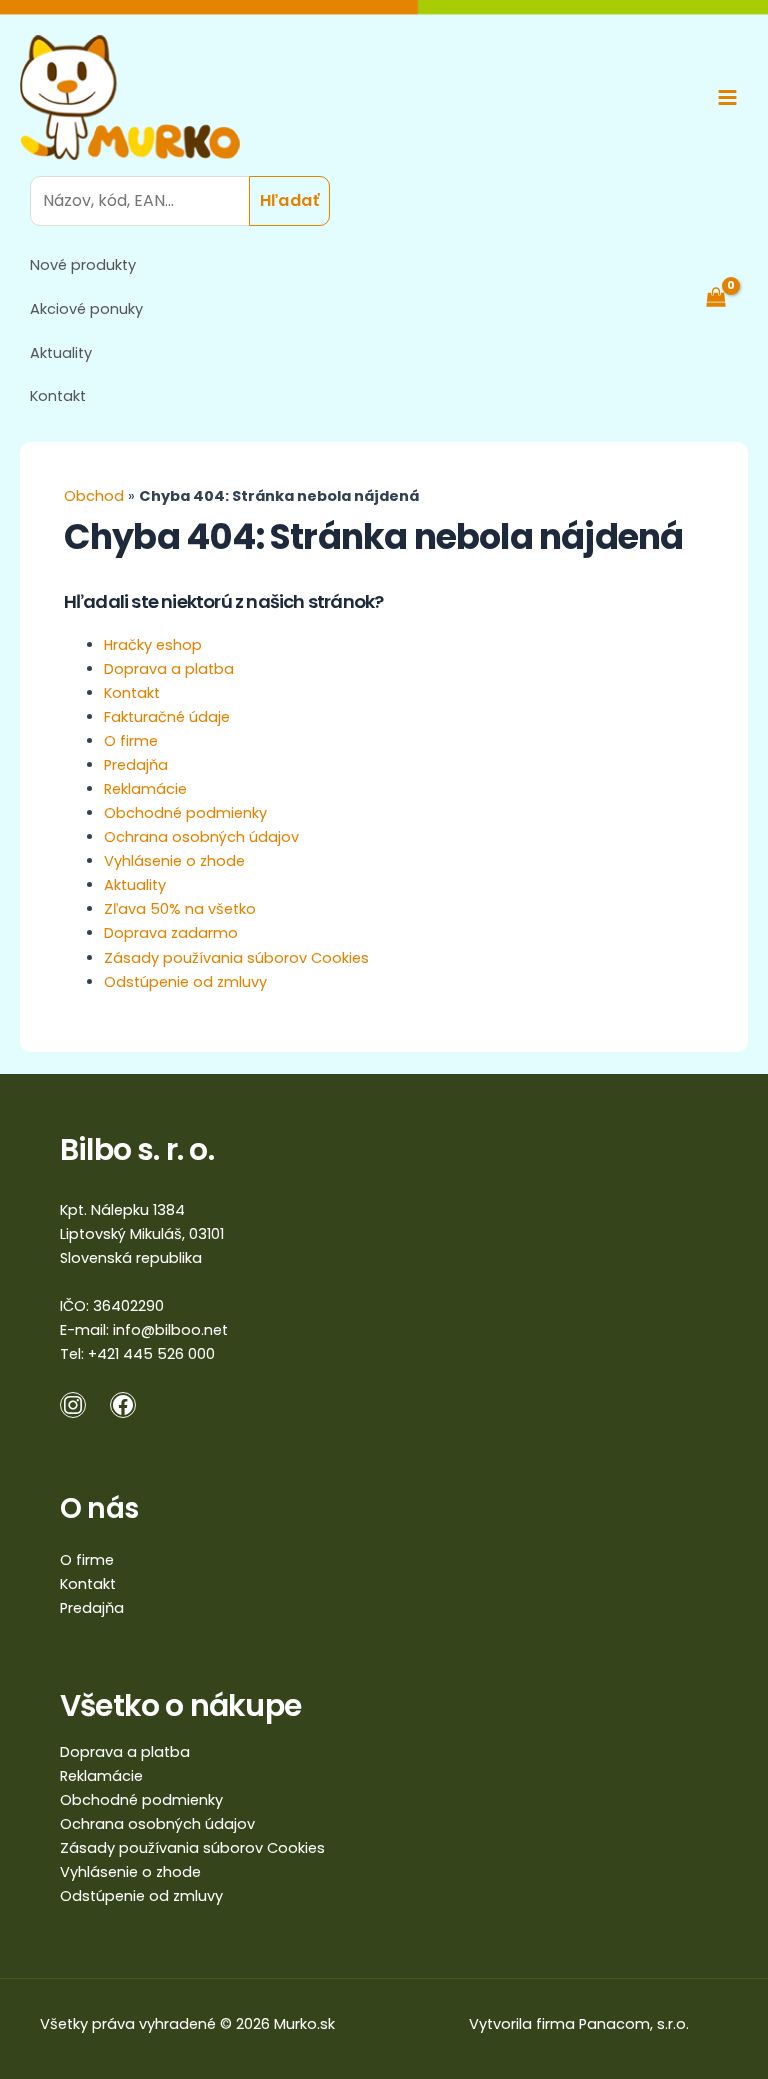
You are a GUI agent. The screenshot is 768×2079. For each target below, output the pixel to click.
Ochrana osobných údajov (201, 837)
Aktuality (61, 353)
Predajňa (136, 765)
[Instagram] (73, 1405)
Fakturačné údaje (167, 717)
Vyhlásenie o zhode (174, 861)
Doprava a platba (169, 669)
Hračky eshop (153, 645)
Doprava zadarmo (171, 933)
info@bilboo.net (170, 1330)
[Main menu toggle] (727, 97)
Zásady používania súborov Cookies (236, 958)
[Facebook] (123, 1405)
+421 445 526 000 (151, 1354)
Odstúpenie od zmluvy (185, 982)
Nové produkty (83, 265)
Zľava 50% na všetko (180, 909)
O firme (131, 741)
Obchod (94, 496)
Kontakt (58, 396)
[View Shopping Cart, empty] (726, 297)
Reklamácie (145, 789)
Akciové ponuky (86, 309)
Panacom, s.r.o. (634, 2024)
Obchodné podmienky (185, 813)
